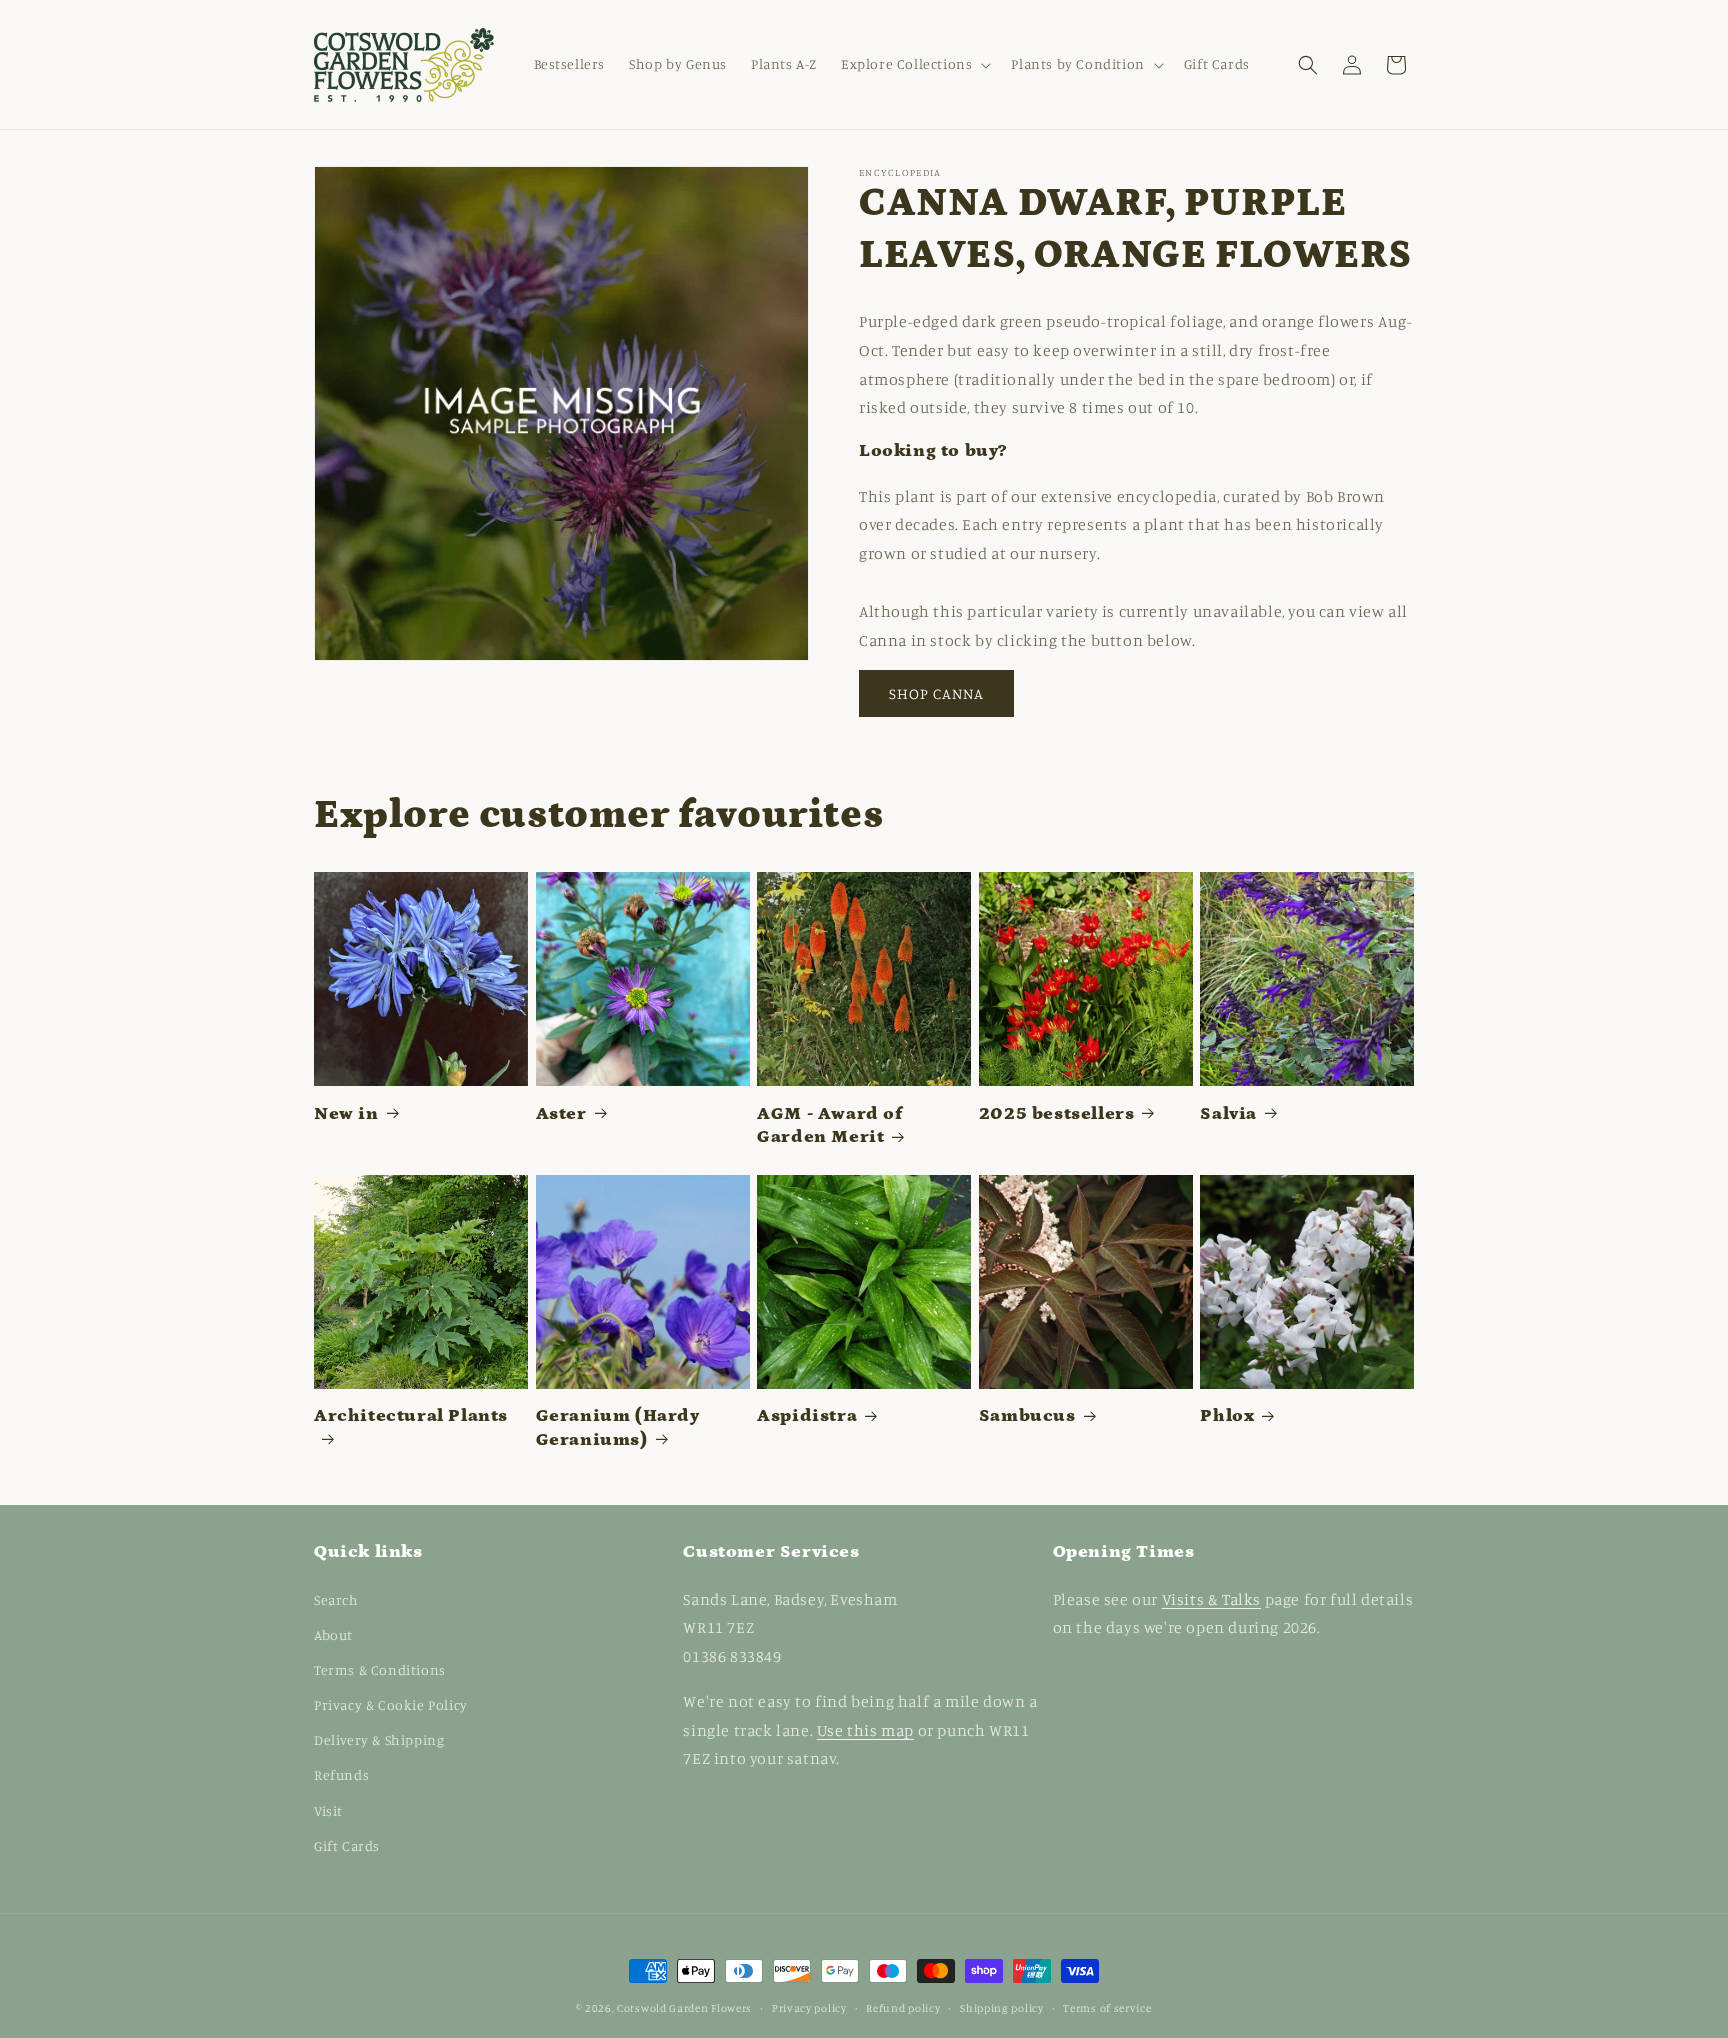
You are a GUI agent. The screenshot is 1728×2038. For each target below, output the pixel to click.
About (333, 1634)
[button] (914, 64)
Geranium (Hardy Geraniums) (618, 1427)
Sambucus (1027, 1416)
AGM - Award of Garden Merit (829, 1125)
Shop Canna (936, 693)
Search (336, 1599)
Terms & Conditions (380, 1669)
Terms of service (1107, 2008)
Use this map (865, 1730)
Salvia (1228, 1114)
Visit (328, 1810)
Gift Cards (347, 1845)
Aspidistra (807, 1416)
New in (346, 1114)
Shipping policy (1002, 2008)
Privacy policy (809, 2008)
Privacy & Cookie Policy (391, 1704)
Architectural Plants (411, 1416)
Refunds (341, 1774)
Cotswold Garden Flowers (684, 2008)
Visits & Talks (1211, 1599)
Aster (561, 1114)
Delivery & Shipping (379, 1739)
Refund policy (903, 2008)
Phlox (1227, 1416)
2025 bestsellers (1057, 1114)
